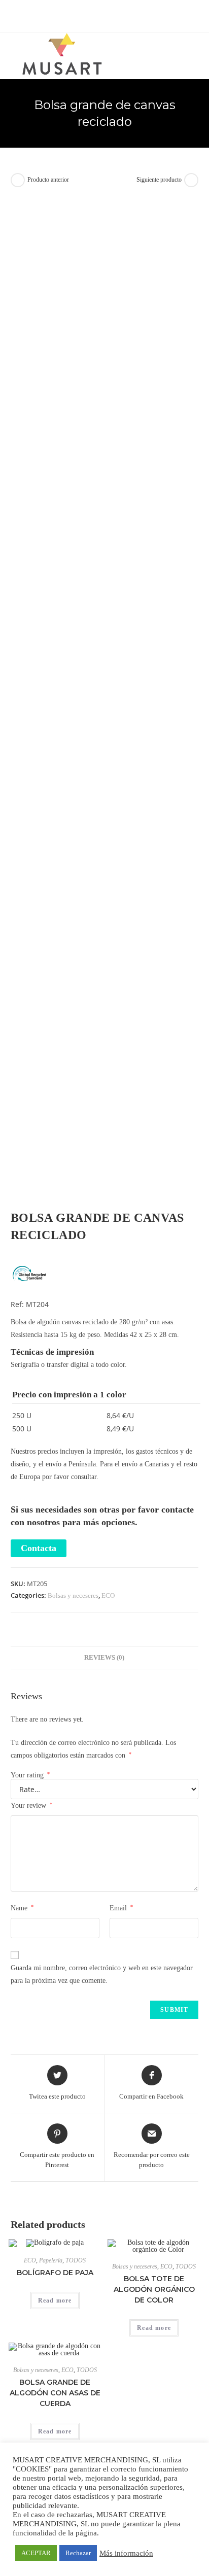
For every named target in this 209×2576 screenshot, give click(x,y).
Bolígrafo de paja (55, 2273)
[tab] (105, 1658)
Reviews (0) (104, 1658)
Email (121, 1908)
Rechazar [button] (78, 2553)
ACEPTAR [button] (36, 2553)
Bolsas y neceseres (73, 1595)
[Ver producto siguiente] (191, 180)
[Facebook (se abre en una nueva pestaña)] (89, 15)
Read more (55, 2300)
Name (22, 1908)
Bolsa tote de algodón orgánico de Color (154, 2289)
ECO (108, 1595)
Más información (126, 2553)
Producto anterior (48, 180)
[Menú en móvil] (196, 51)
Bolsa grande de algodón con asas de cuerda (55, 2393)
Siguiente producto (159, 180)
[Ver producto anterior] (18, 180)
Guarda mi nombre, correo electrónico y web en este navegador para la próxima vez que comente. (102, 1974)
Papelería (51, 2260)
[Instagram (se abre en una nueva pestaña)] (112, 15)
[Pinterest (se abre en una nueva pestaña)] (100, 15)
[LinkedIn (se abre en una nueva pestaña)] (122, 15)
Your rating (30, 1775)
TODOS (76, 2260)
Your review (31, 1805)
